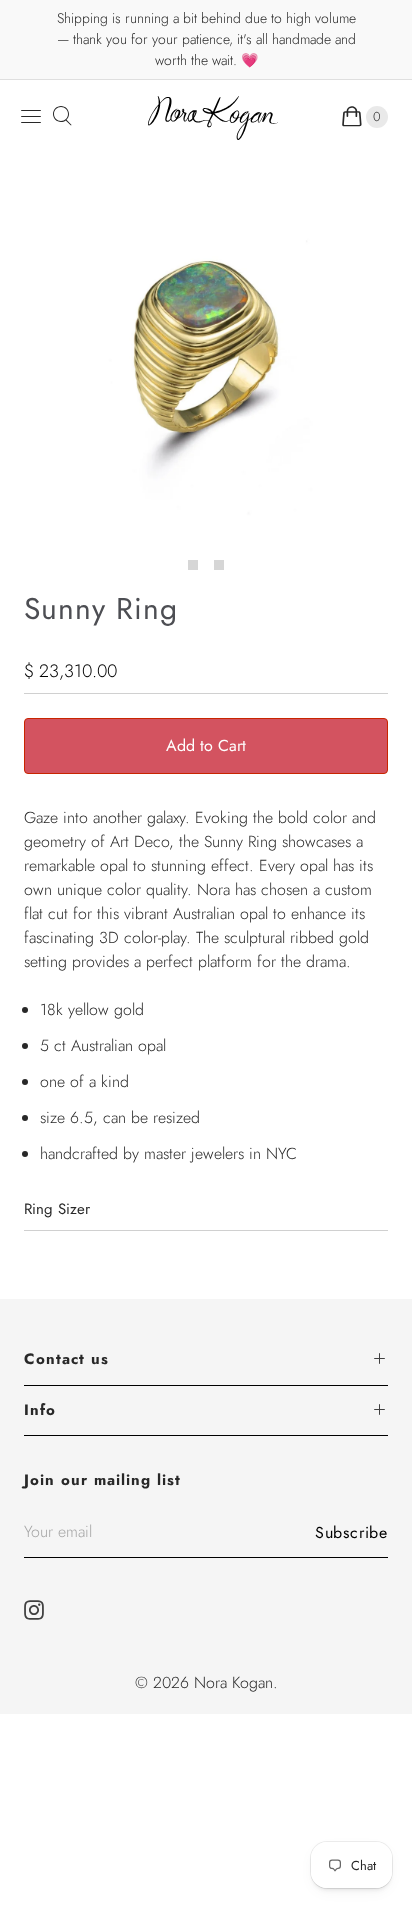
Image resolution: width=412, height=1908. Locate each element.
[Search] (61, 116)
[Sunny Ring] (206, 359)
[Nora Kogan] (213, 118)
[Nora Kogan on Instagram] (40, 1610)
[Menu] (31, 116)
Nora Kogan (233, 1682)
